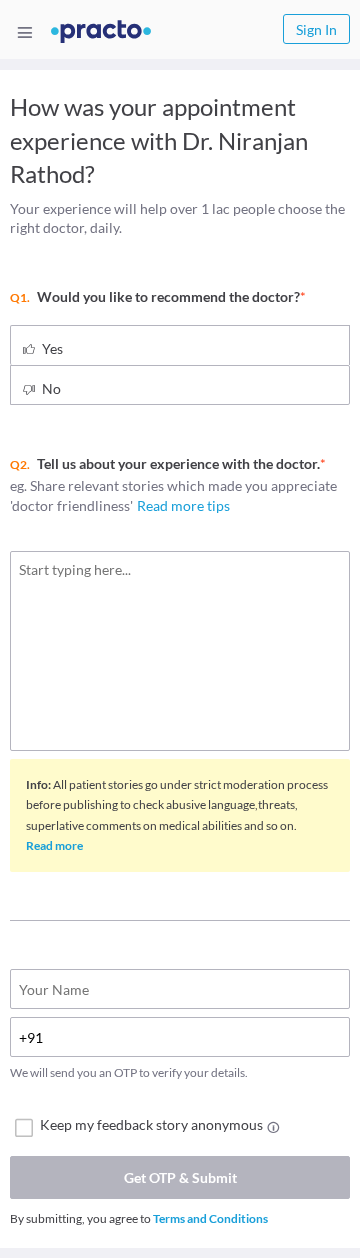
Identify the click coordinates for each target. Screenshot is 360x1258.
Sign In (316, 29)
